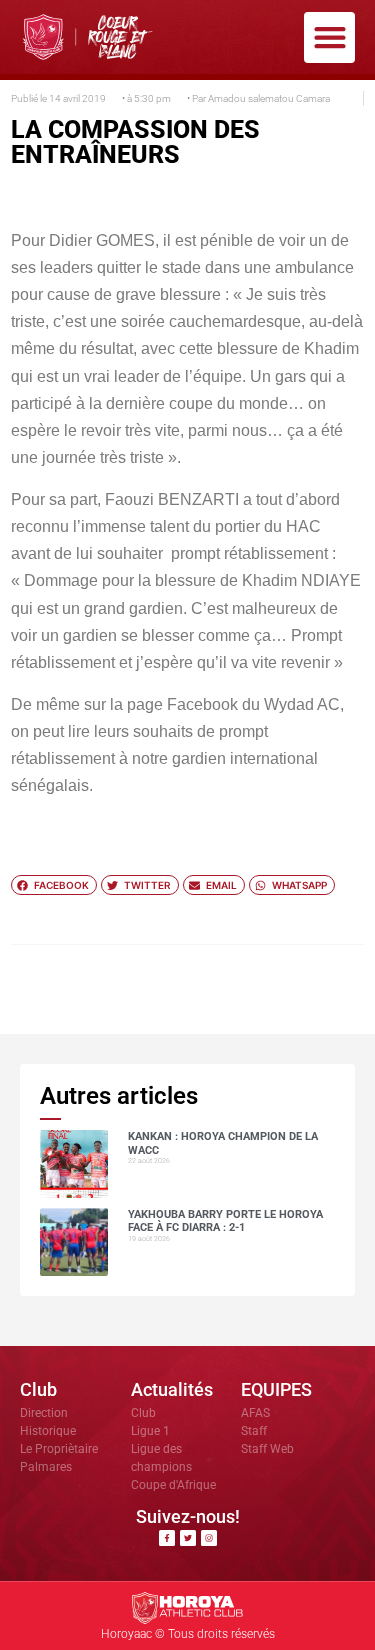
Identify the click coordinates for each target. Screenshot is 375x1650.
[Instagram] (209, 1538)
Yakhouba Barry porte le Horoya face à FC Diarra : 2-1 (225, 1221)
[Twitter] (188, 1538)
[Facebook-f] (167, 1538)
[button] (329, 37)
